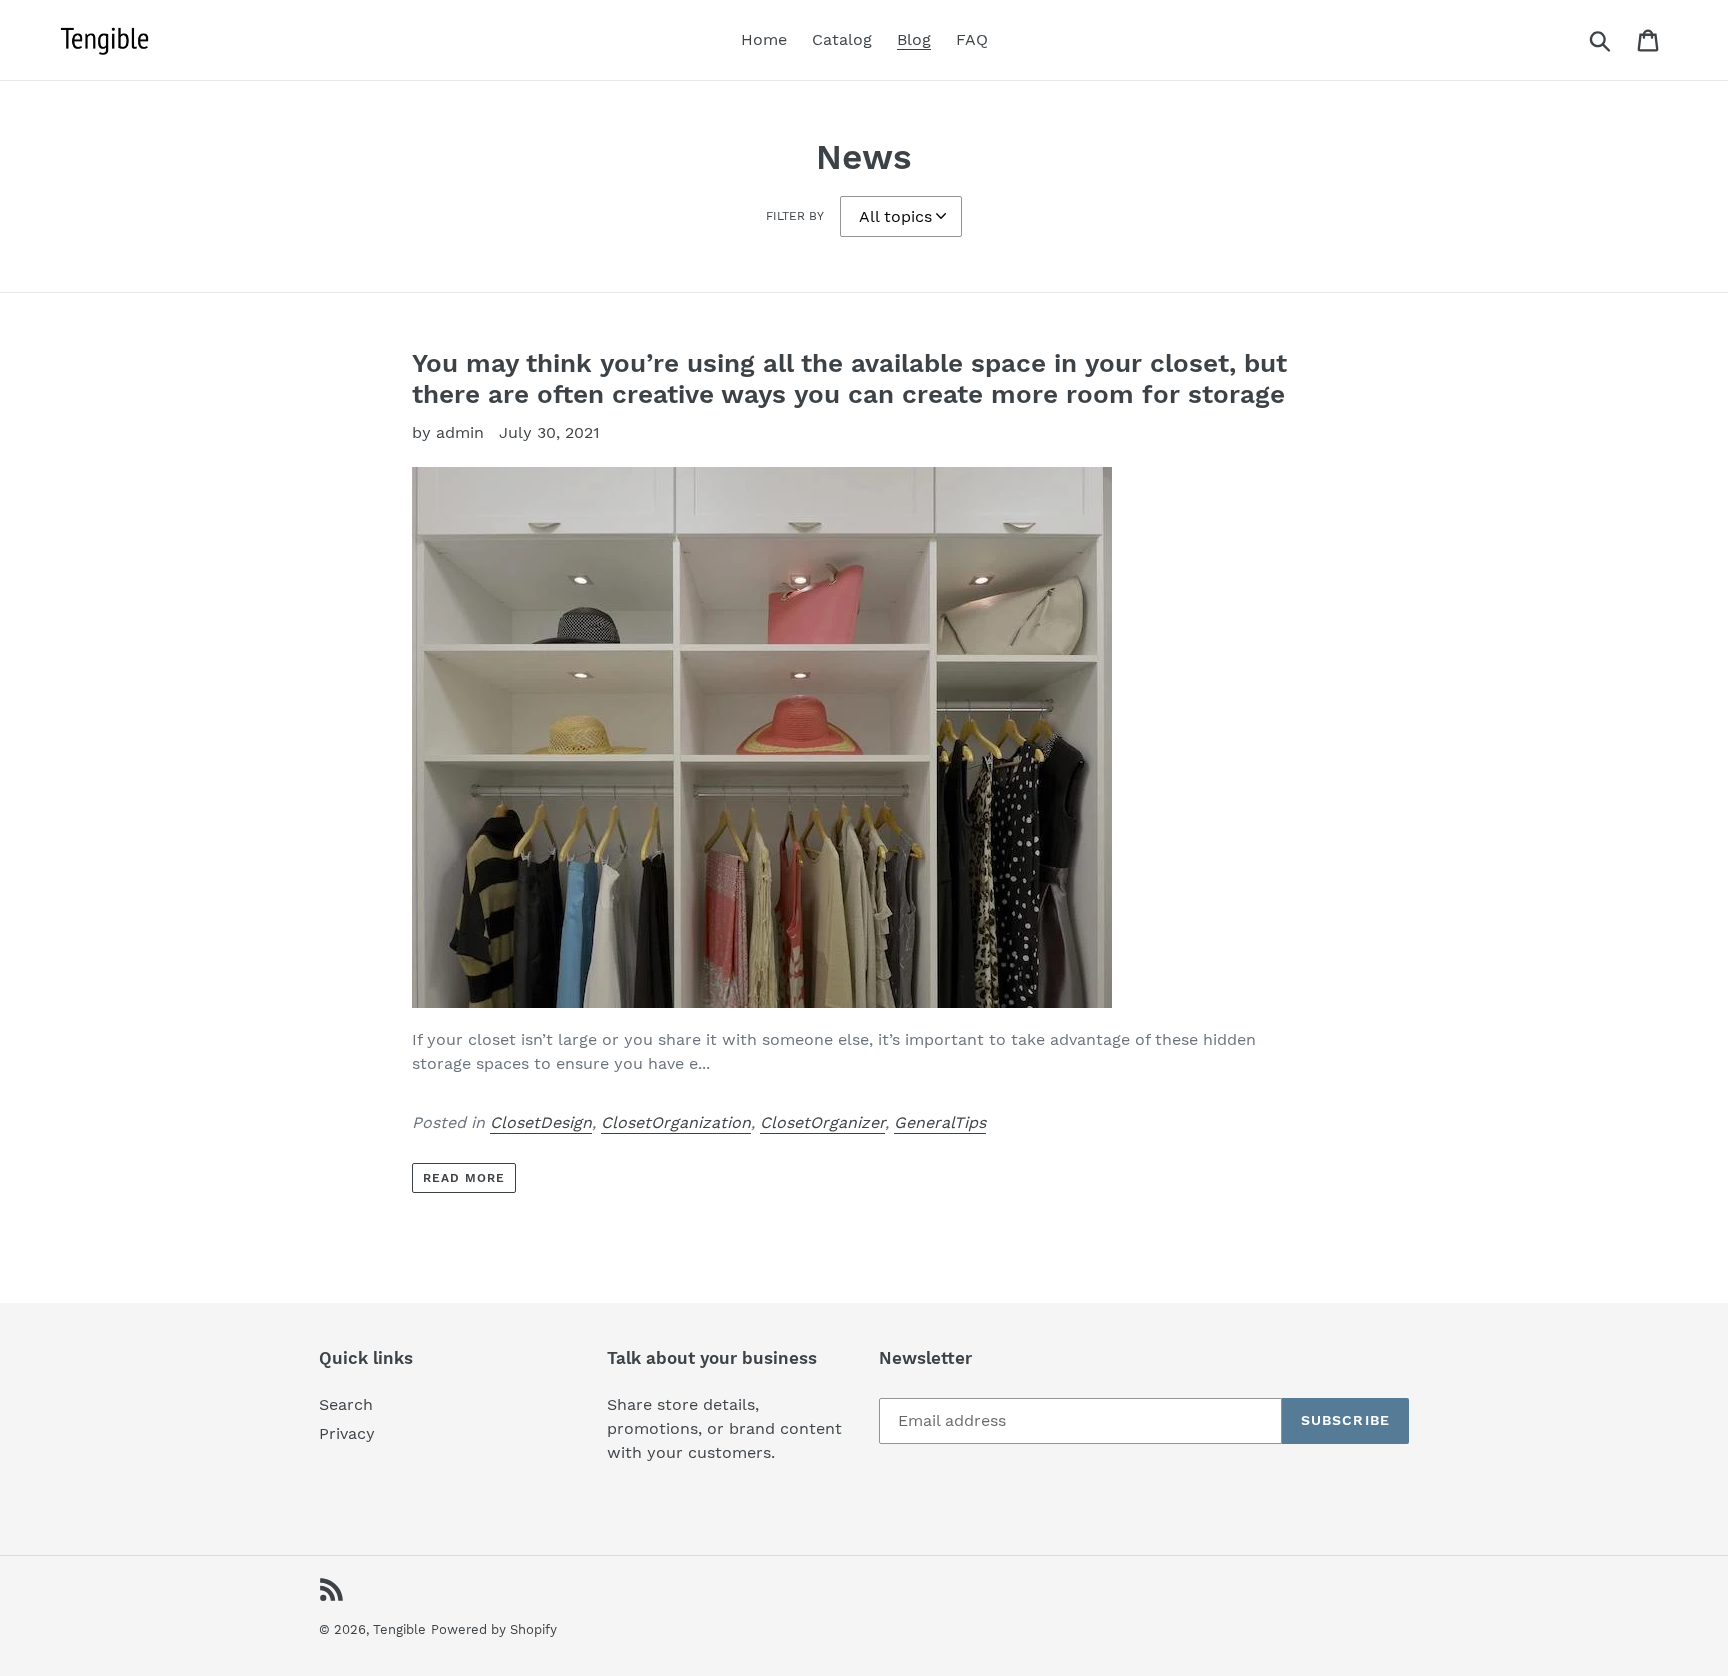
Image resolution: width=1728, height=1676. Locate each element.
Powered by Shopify (494, 1629)
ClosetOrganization (676, 1122)
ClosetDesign (541, 1122)
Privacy (347, 1433)
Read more (464, 1178)
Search (346, 1404)
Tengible (399, 1629)
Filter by (795, 216)
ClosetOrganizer (822, 1122)
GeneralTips (940, 1122)
